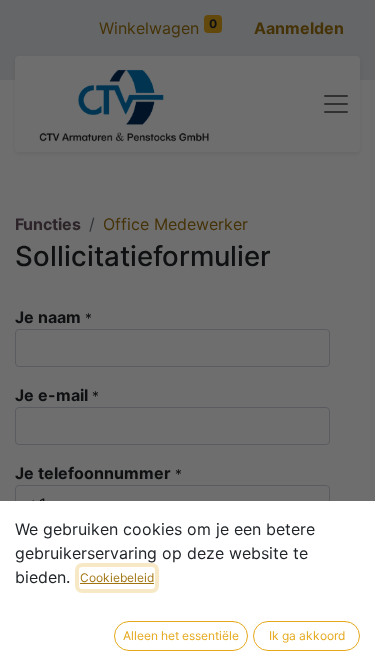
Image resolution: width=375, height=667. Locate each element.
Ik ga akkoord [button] (307, 635)
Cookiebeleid (117, 577)
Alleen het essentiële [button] (181, 635)
